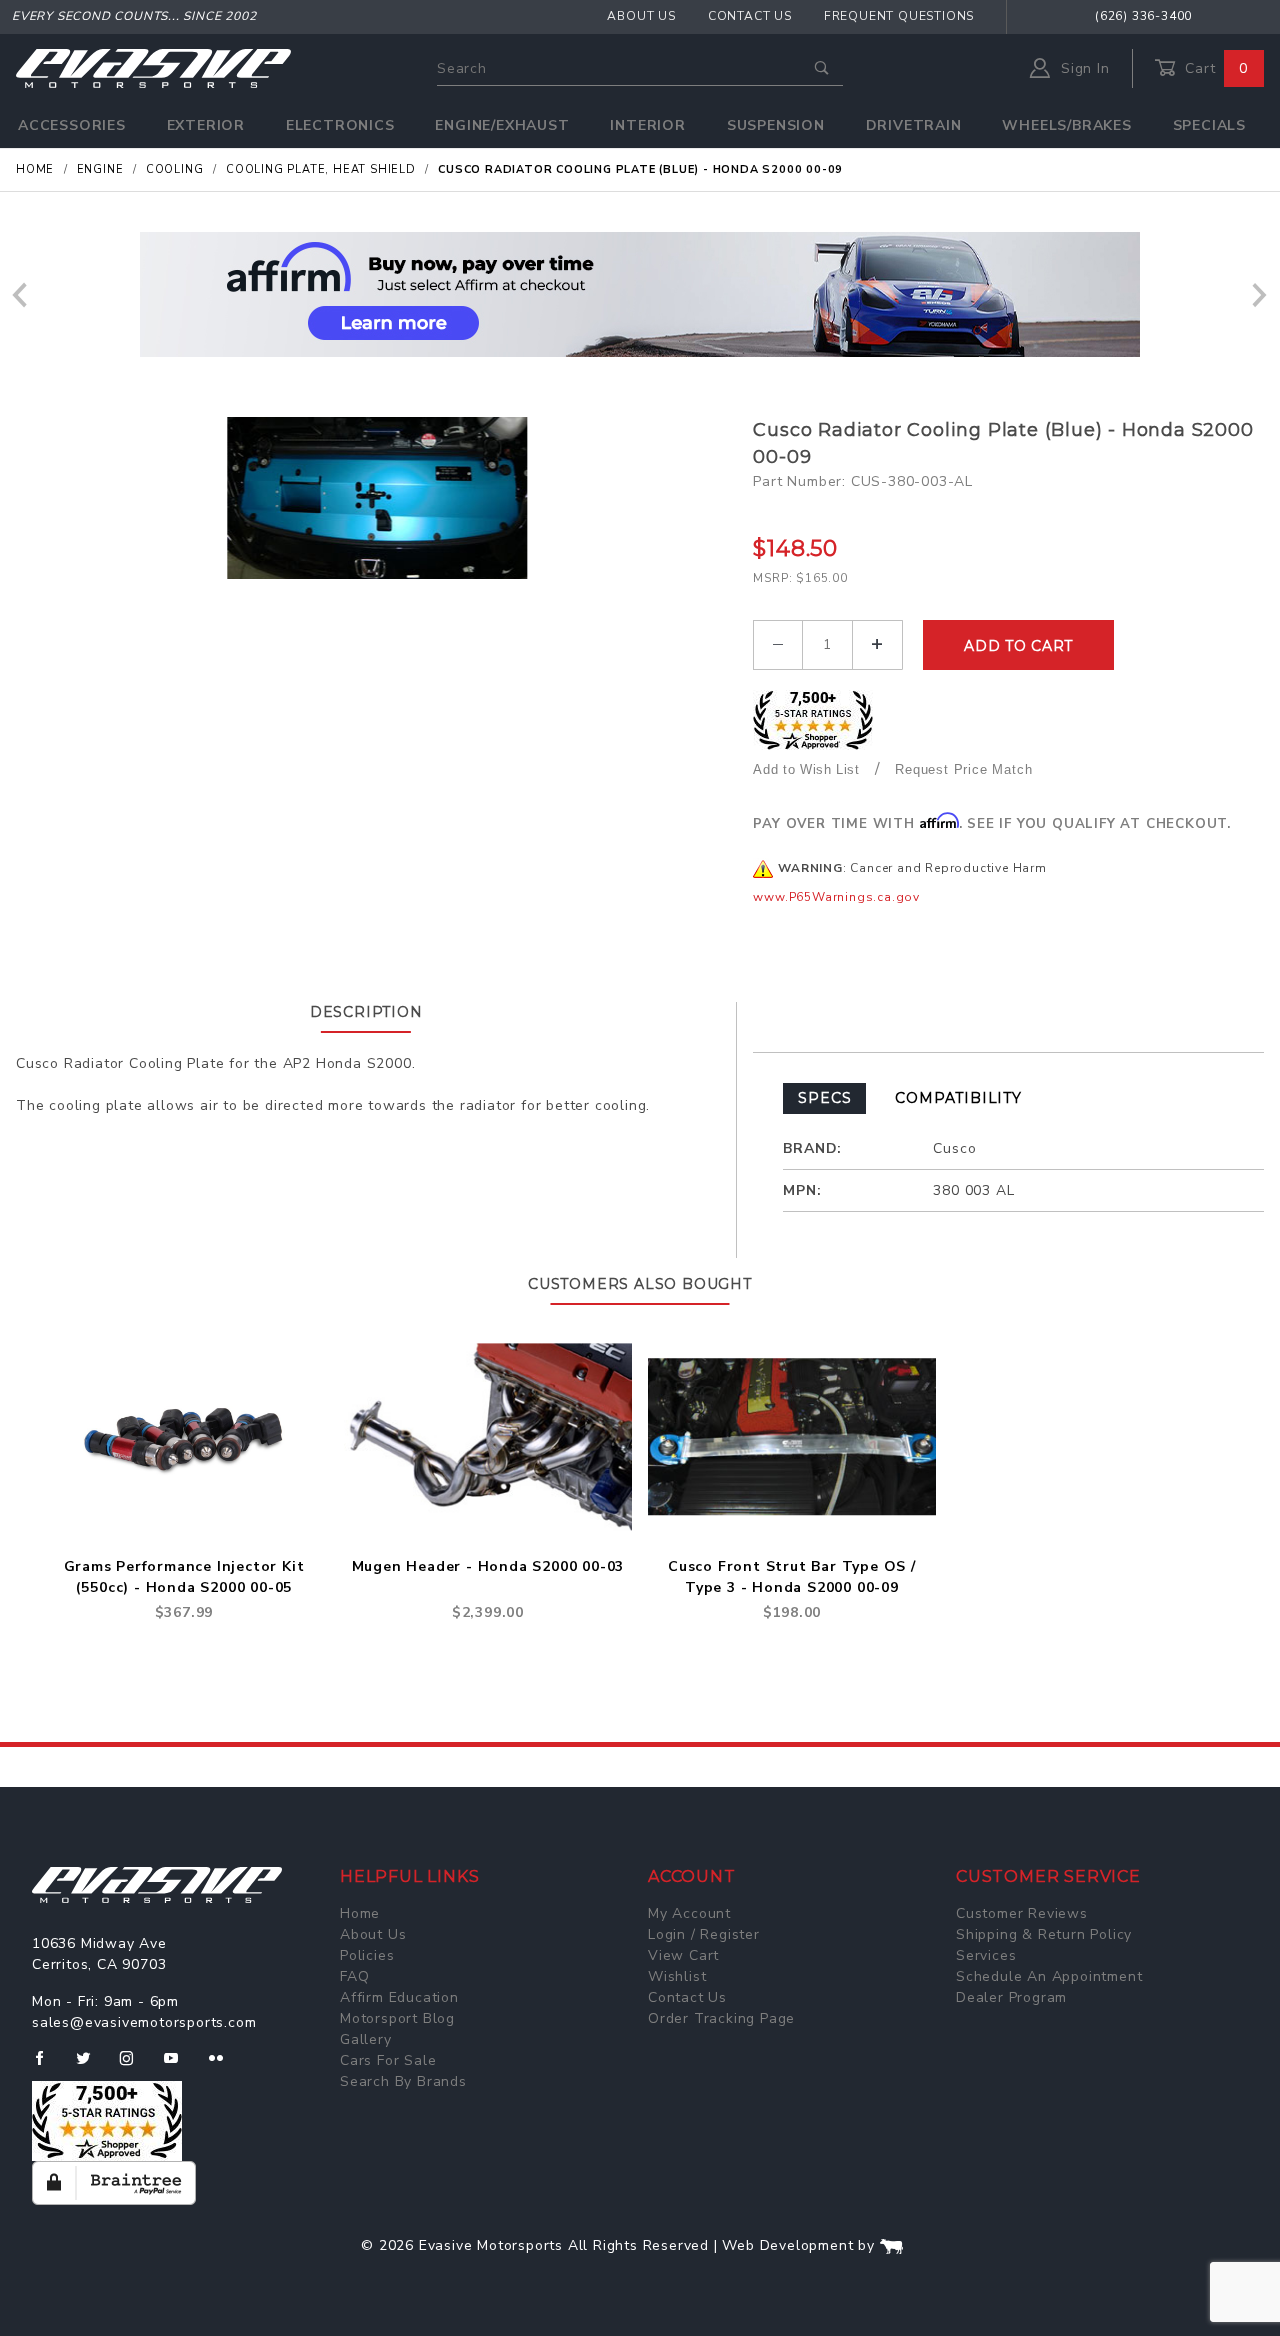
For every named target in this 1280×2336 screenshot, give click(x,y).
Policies (367, 1955)
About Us (641, 16)
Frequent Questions (899, 16)
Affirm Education (399, 1997)
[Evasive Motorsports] (153, 67)
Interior (647, 125)
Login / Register (704, 1934)
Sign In (1082, 68)
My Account (689, 1913)
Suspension (776, 125)
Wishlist (677, 1976)
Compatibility (958, 1098)
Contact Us (750, 16)
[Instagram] (135, 2066)
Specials (1209, 125)
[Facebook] (47, 2066)
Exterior (206, 125)
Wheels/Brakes (1066, 125)
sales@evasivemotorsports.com (144, 2022)
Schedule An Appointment (1049, 1976)
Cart (1214, 68)
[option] (640, 294)
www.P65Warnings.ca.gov (836, 897)
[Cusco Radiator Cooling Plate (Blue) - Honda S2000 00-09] (377, 498)
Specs (824, 1098)
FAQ (354, 1976)
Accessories (72, 125)
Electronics (340, 125)
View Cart (683, 1955)
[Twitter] (91, 2066)
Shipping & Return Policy (1044, 1934)
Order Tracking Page (721, 2018)
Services (986, 1955)
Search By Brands (403, 2081)
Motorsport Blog (397, 2018)
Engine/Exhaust (502, 125)
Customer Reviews (1022, 1913)
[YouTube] (180, 2066)
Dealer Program (1011, 1997)
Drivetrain (914, 125)
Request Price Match (963, 769)
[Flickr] (224, 2066)
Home (360, 1913)
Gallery (366, 2039)
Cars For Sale (388, 2060)
